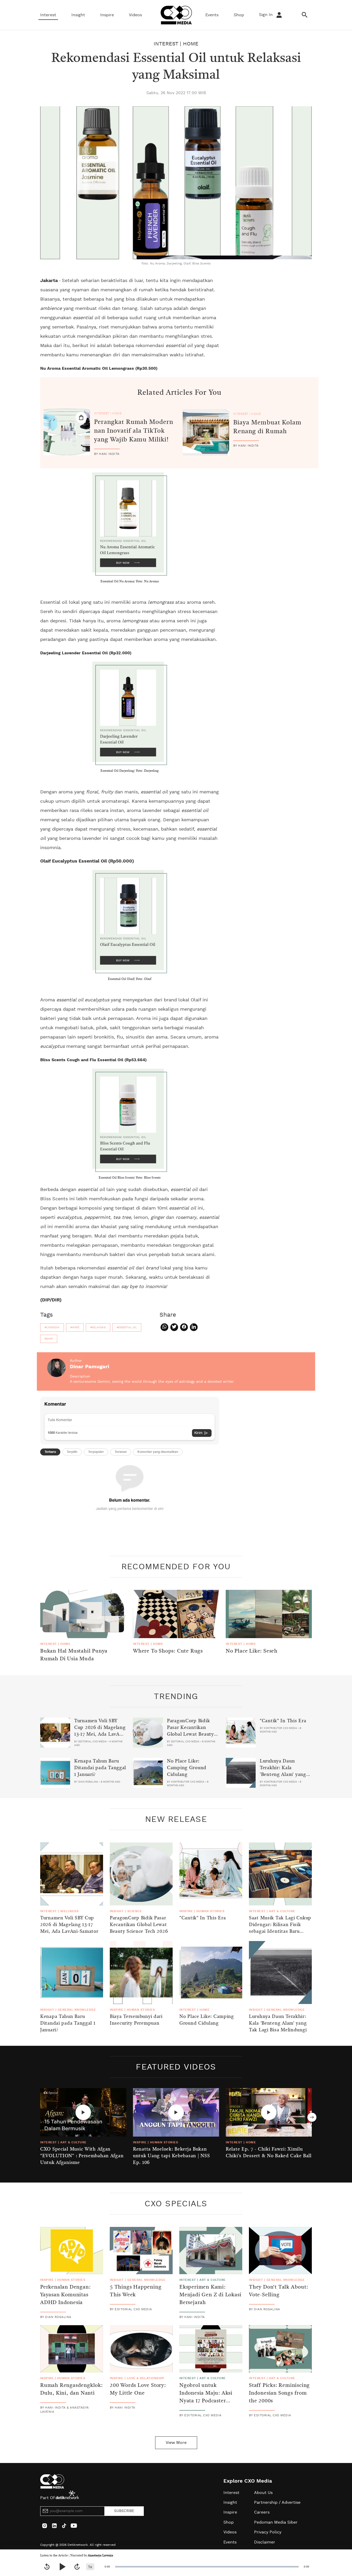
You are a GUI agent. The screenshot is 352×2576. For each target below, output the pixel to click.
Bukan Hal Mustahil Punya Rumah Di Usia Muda (74, 1655)
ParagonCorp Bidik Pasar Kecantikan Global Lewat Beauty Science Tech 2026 (190, 1731)
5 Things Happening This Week (136, 2291)
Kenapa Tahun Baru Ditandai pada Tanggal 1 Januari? (100, 1768)
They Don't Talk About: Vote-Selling (279, 2291)
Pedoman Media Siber (276, 2522)
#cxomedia (52, 1327)
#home (75, 1327)
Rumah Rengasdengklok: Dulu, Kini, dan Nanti (72, 2389)
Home (191, 44)
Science (135, 1911)
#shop (49, 1339)
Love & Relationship (146, 2378)
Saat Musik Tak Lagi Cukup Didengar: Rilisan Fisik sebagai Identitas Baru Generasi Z (280, 1928)
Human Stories (210, 1911)
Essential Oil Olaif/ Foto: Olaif (130, 979)
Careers (262, 2512)
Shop (239, 15)
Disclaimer (265, 2542)
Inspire (107, 15)
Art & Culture (282, 1911)
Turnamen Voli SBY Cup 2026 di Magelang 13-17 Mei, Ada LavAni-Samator (100, 1731)
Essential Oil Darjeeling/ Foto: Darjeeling (130, 771)
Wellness (69, 1911)
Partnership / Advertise (277, 2502)
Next (312, 2117)
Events (212, 15)
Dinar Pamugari (90, 1367)
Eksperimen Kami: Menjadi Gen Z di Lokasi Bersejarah (210, 2295)
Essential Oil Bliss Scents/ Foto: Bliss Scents (130, 1178)
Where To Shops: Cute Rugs (168, 1651)
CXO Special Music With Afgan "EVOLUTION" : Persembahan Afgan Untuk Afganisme (82, 2156)
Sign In (266, 15)
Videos (135, 15)
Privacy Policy (268, 2532)
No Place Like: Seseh (252, 1651)
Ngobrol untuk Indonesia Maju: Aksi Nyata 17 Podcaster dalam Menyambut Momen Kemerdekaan (207, 2401)
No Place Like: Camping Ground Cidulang (187, 1768)
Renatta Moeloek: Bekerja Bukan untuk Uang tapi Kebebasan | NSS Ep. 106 (171, 2156)
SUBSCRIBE (124, 2511)
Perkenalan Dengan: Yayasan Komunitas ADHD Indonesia (65, 2295)
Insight (78, 15)
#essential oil (127, 1327)
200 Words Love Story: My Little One (138, 2389)
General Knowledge (77, 2010)
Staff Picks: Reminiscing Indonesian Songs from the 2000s (279, 2393)
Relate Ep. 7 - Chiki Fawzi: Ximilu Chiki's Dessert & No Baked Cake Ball (269, 2153)
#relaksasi (98, 1327)
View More (176, 2443)
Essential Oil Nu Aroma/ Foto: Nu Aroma (130, 582)
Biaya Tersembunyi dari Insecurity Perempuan (136, 2020)
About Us (263, 2493)
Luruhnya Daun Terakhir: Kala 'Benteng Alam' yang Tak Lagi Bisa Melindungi (283, 1775)
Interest (48, 15)
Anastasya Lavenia (100, 2556)
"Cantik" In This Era (283, 1721)
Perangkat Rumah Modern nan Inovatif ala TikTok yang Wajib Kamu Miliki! (134, 431)
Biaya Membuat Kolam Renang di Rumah (267, 427)
